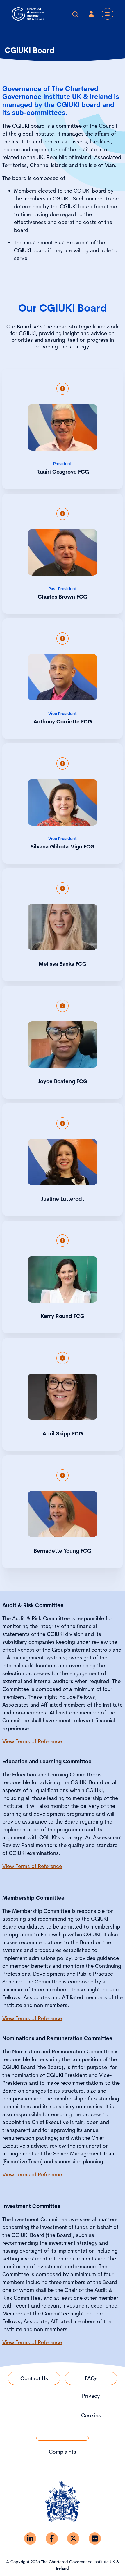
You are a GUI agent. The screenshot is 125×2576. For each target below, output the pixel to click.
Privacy (91, 2396)
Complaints (63, 2452)
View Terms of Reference (32, 1741)
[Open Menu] (108, 14)
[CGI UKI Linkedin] (30, 2538)
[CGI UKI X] (73, 2538)
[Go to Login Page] (91, 14)
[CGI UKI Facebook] (52, 2538)
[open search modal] (75, 14)
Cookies (91, 2415)
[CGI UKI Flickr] (95, 2538)
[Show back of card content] (63, 389)
